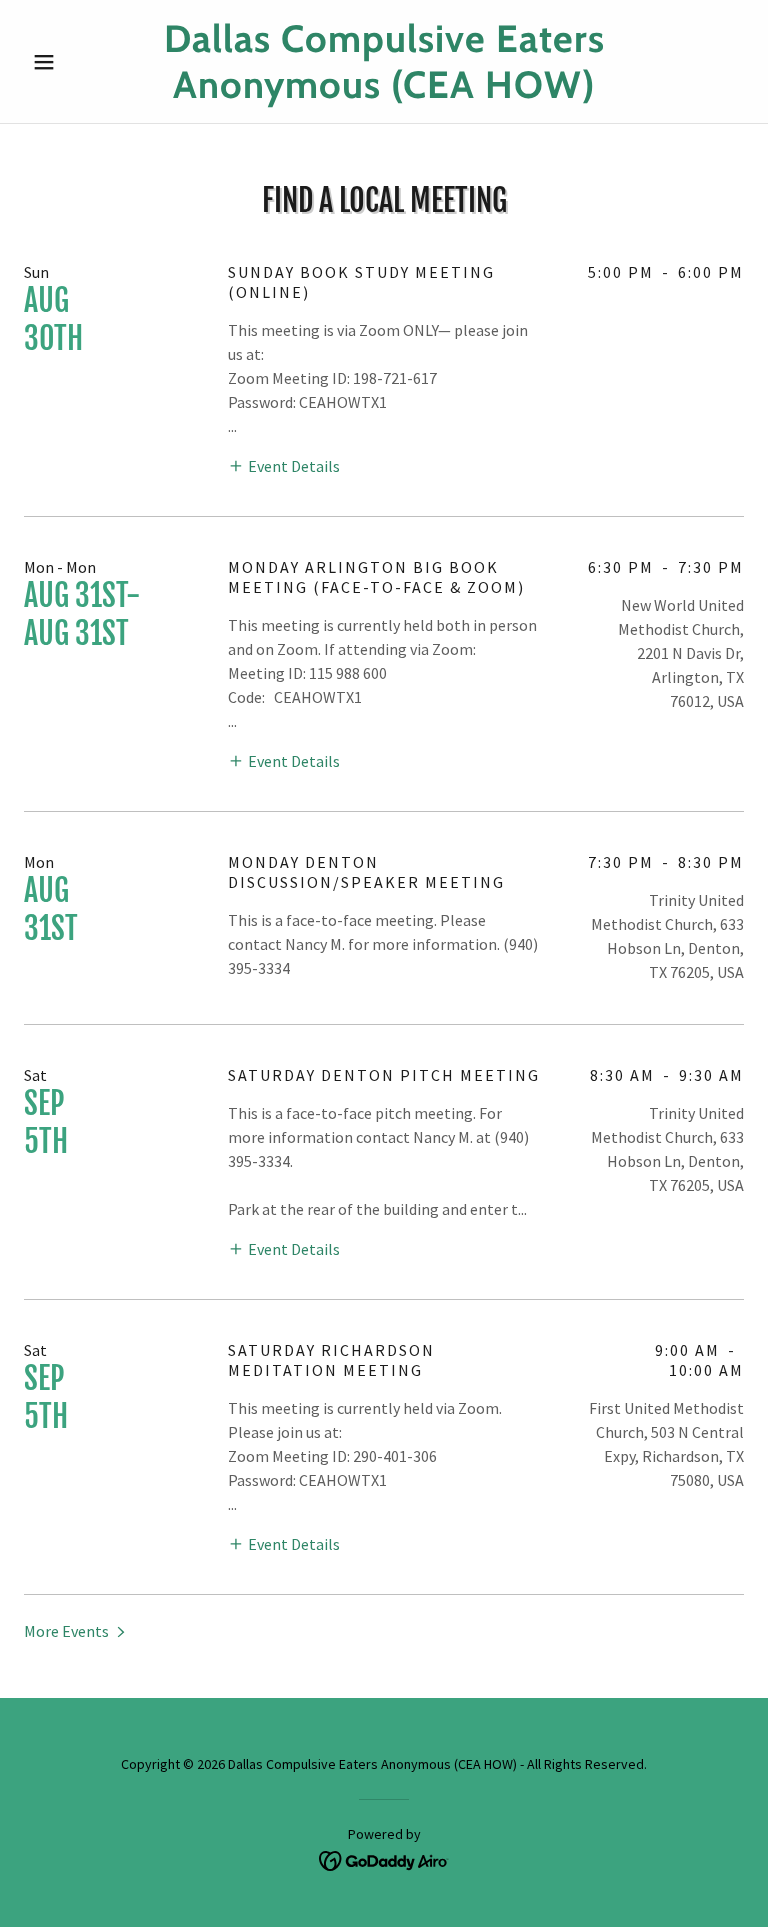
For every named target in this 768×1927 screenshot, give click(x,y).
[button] (78, 62)
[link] (384, 92)
